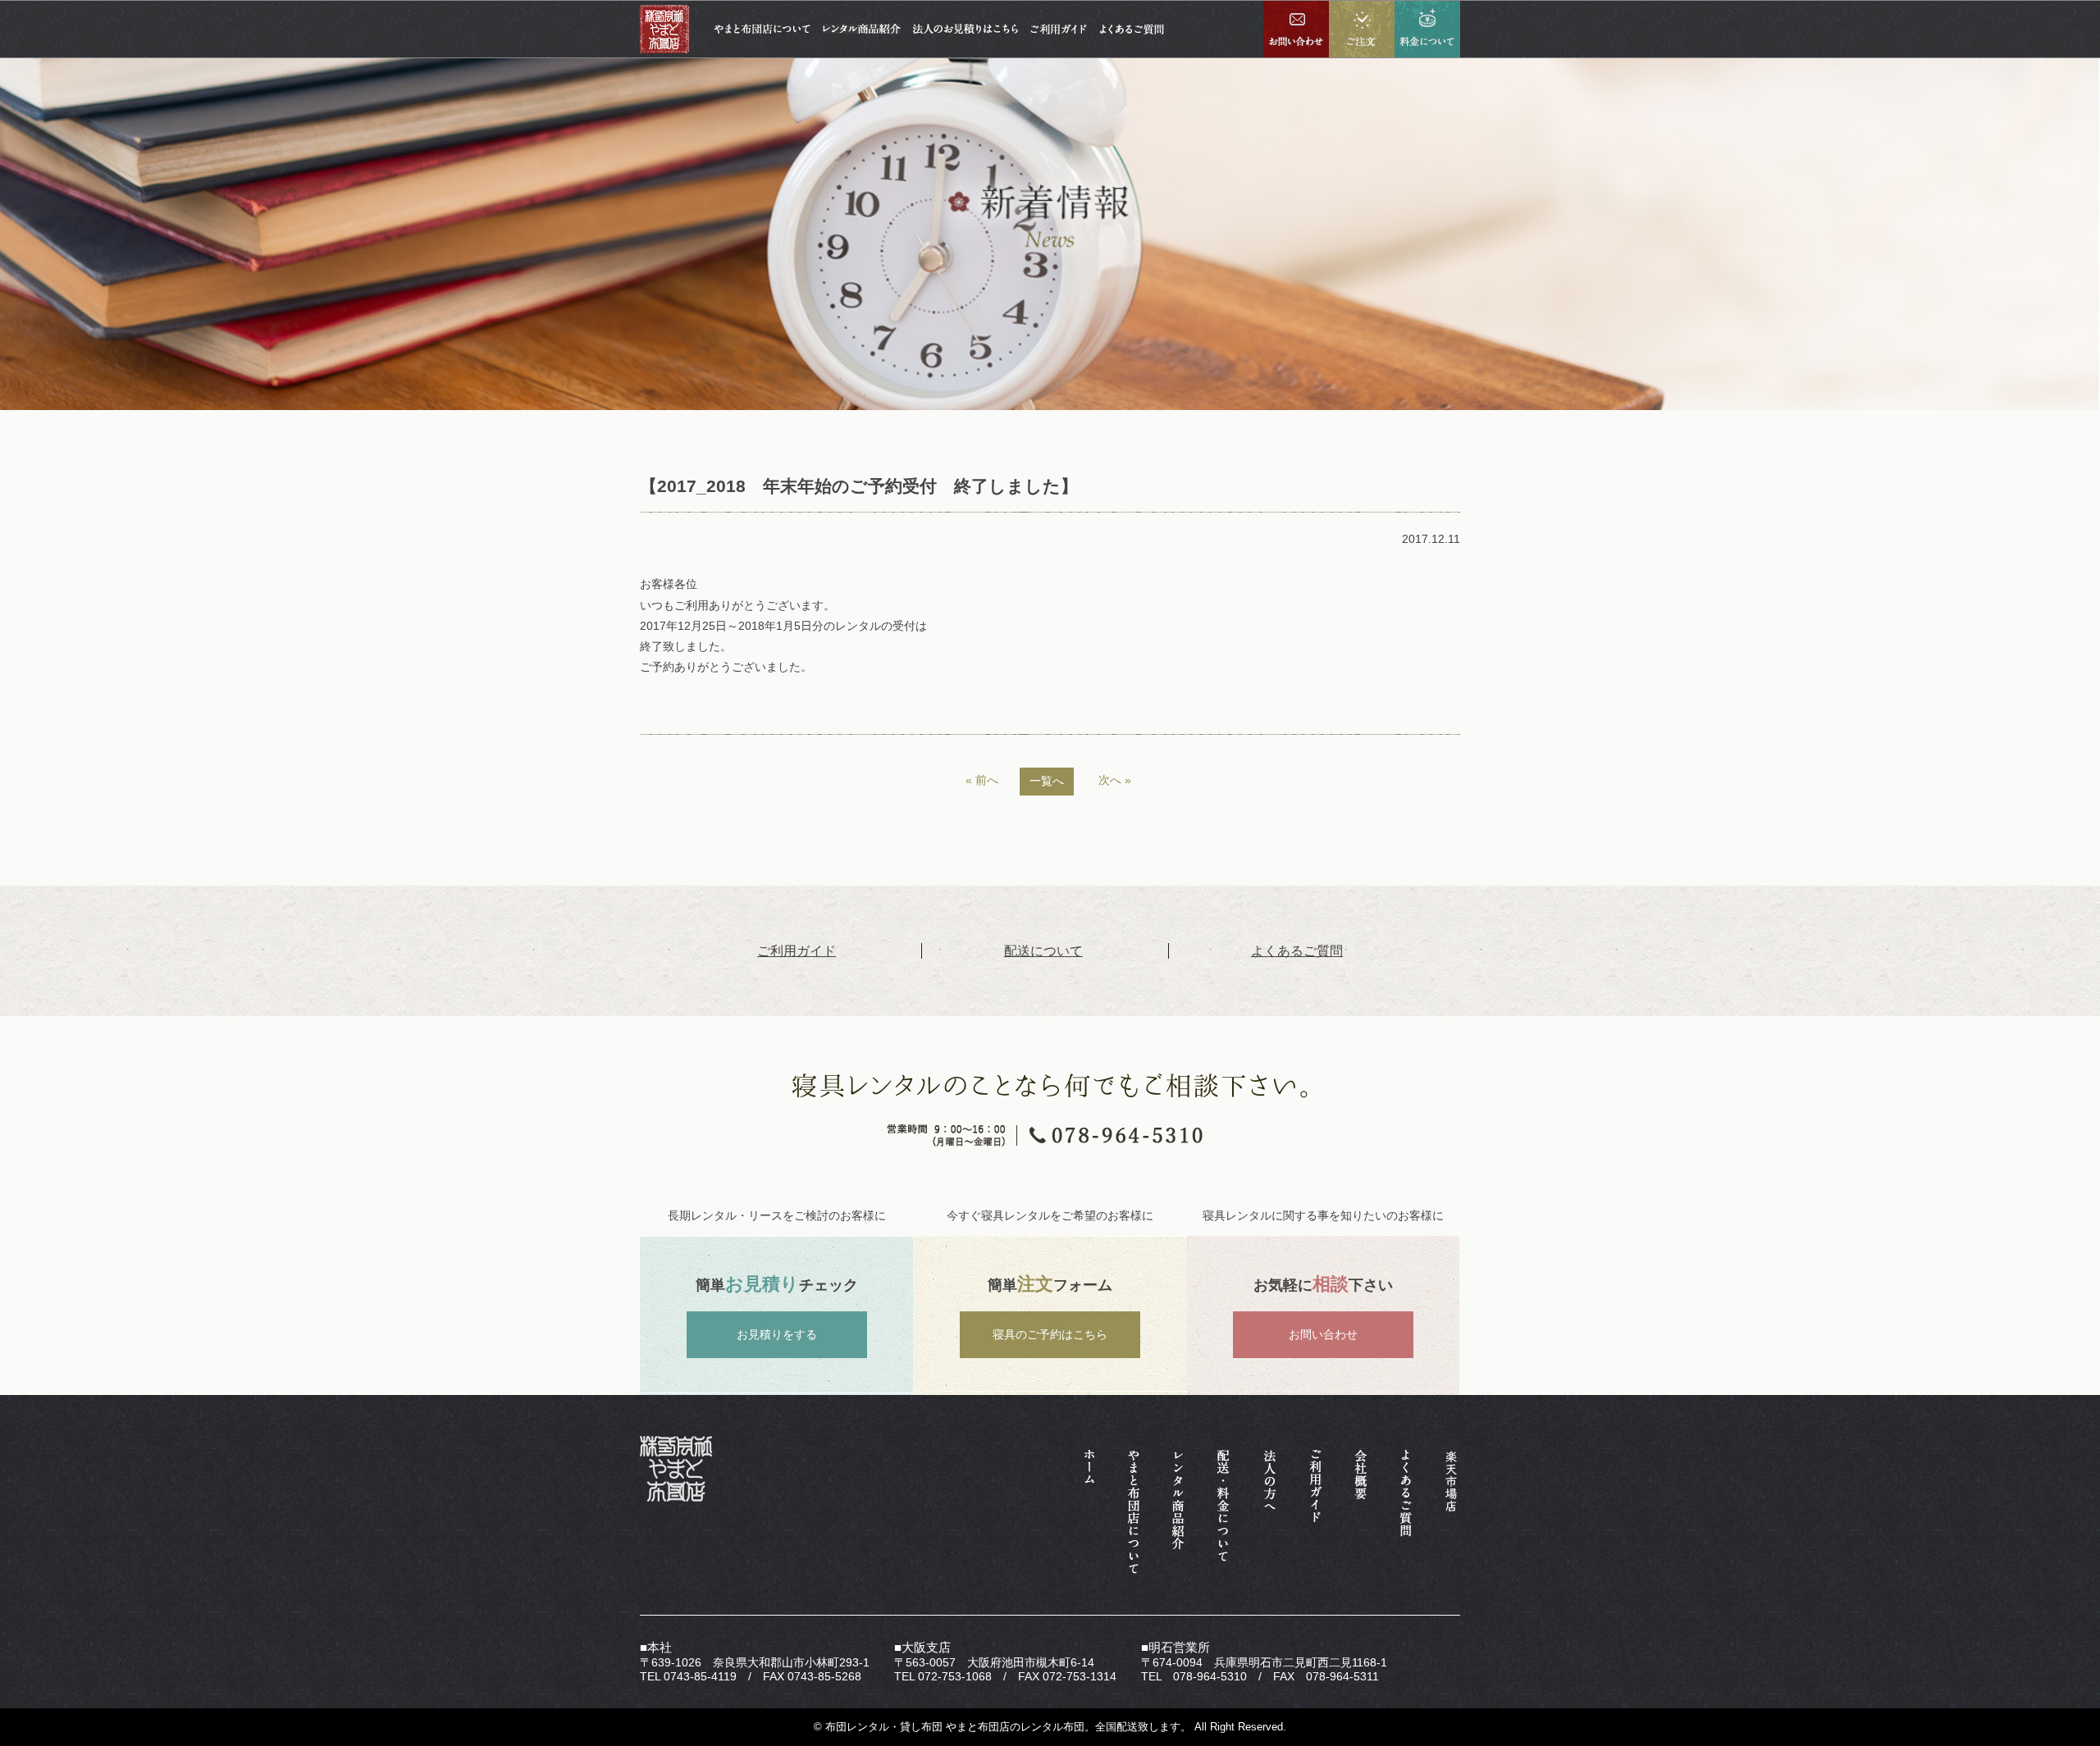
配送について (1043, 951)
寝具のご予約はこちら (1050, 1334)
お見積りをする (777, 1334)
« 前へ (982, 780)
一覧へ (1047, 781)
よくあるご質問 (1297, 951)
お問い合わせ (1323, 1334)
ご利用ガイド (797, 951)
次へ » (1115, 780)
